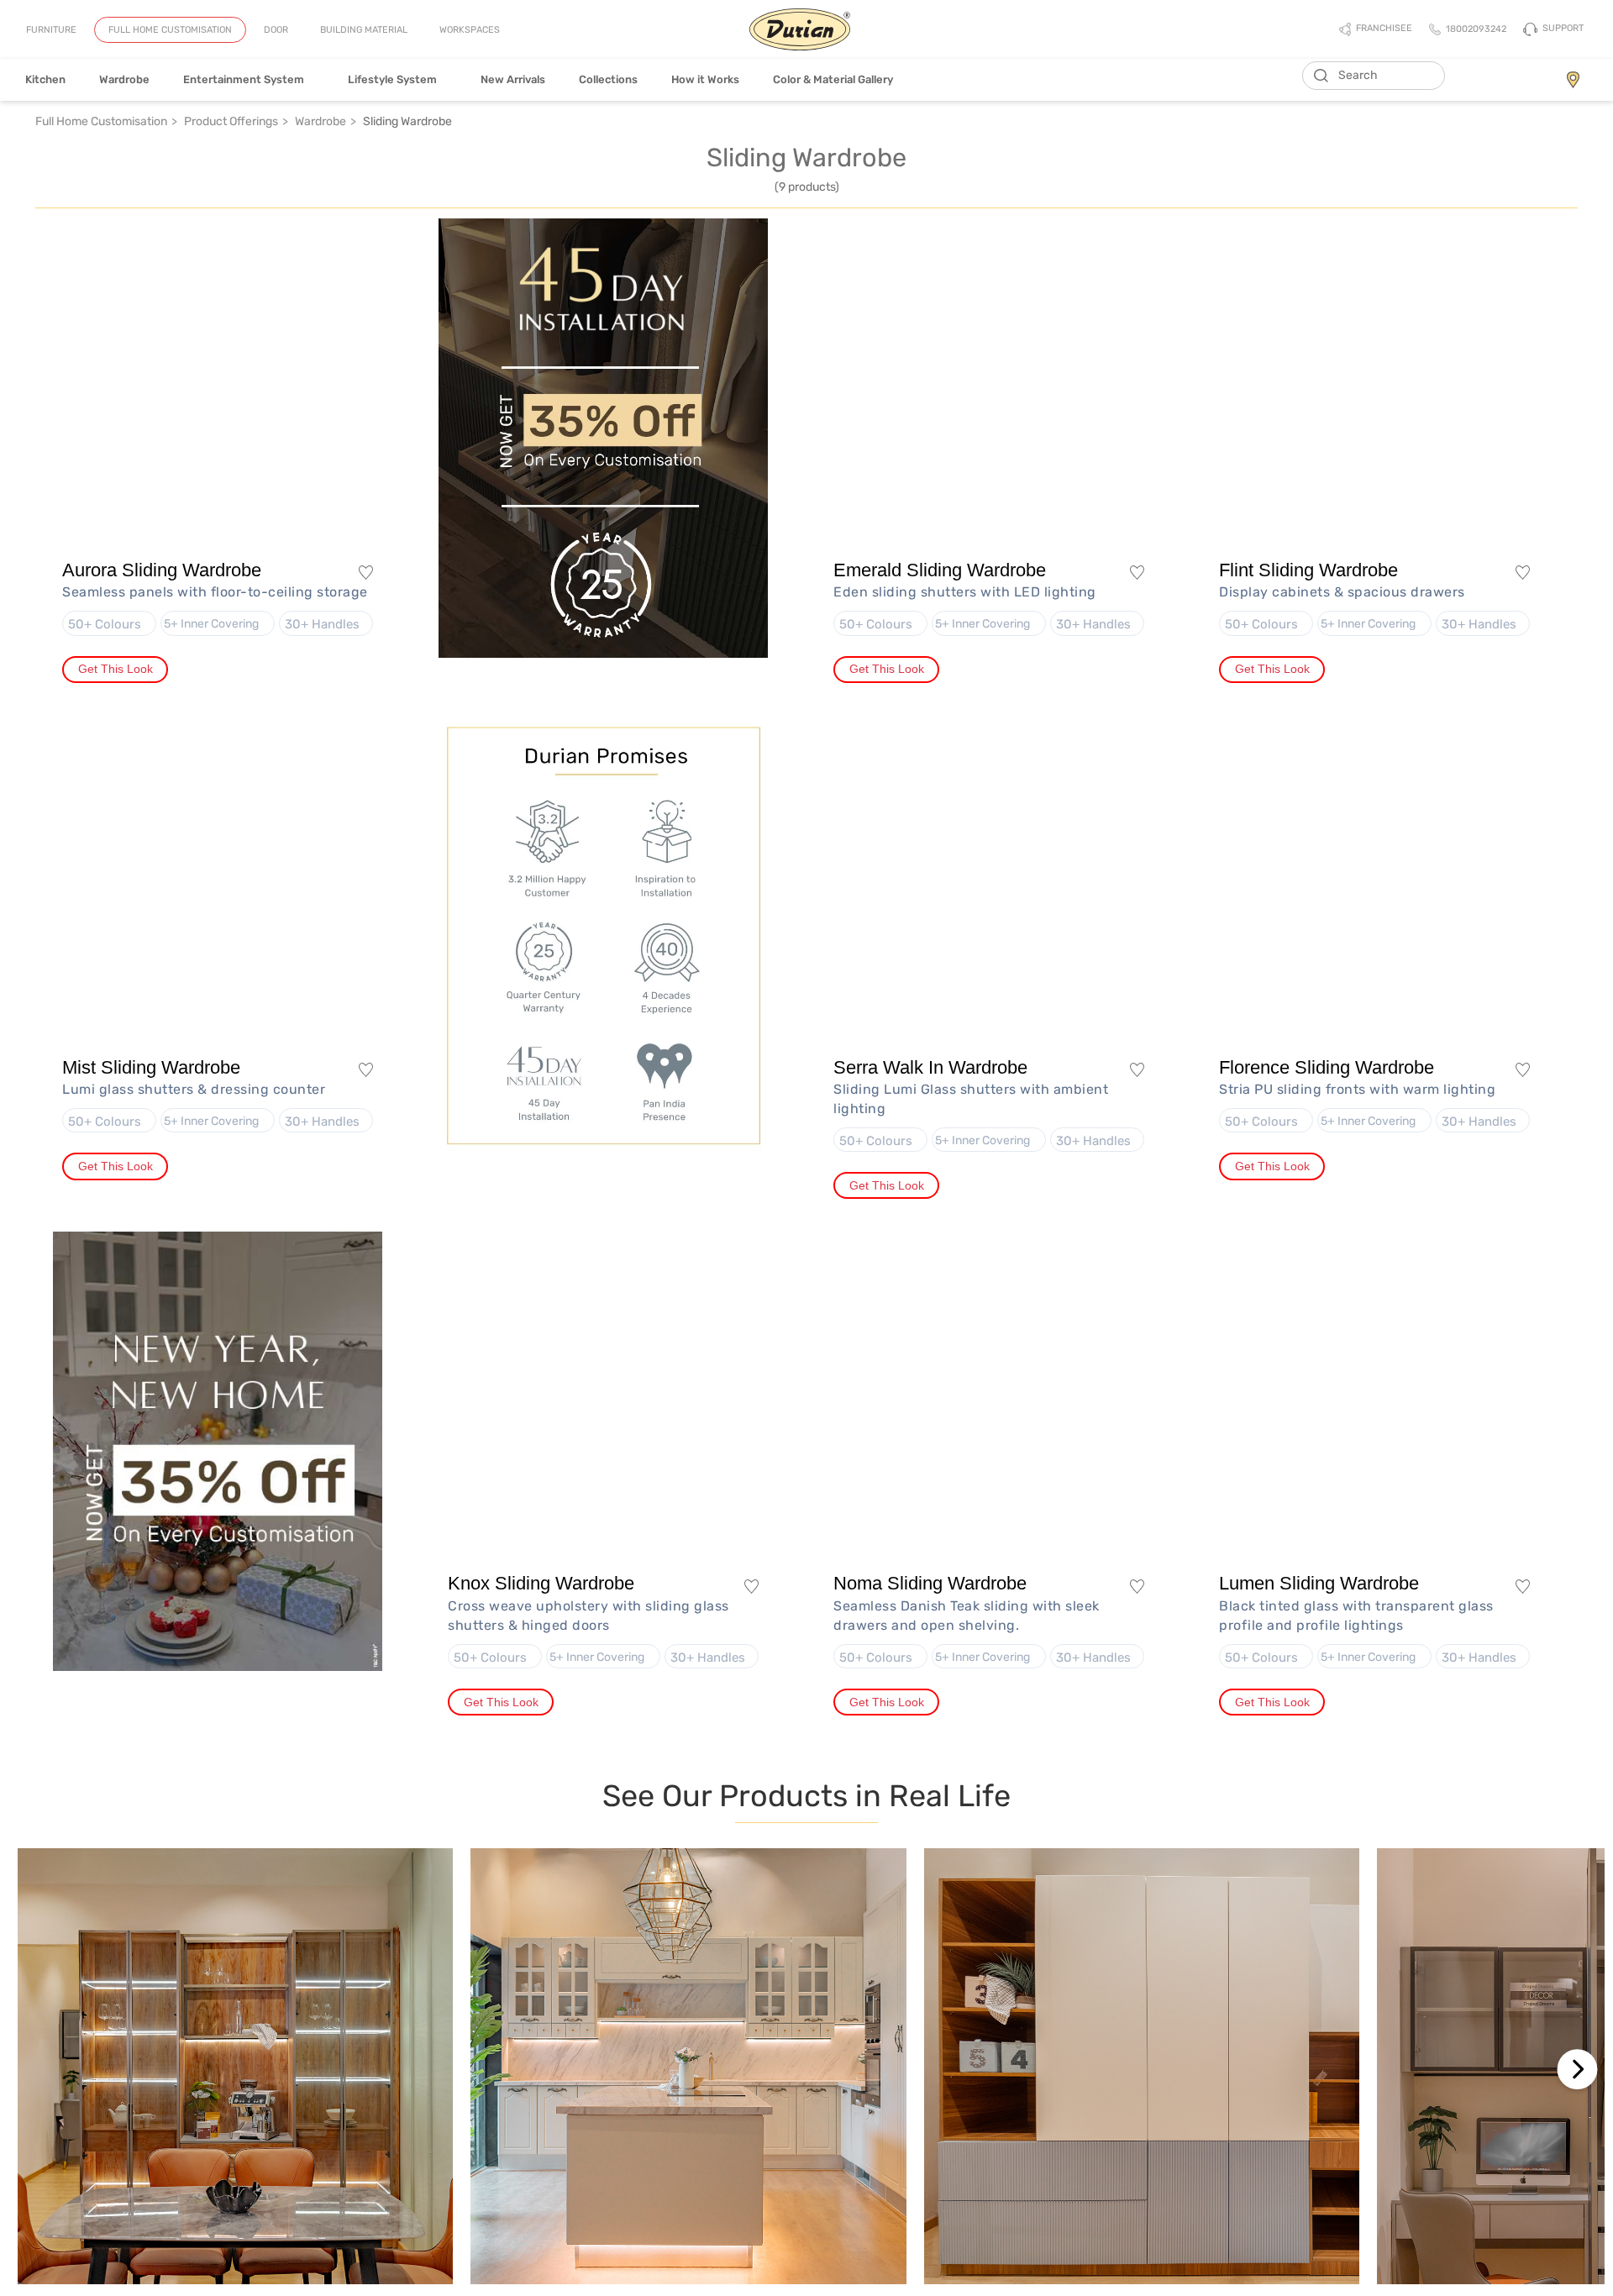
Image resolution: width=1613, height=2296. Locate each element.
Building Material (364, 30)
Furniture (51, 30)
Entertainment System (249, 79)
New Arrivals (513, 79)
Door (276, 30)
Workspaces (470, 30)
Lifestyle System (397, 79)
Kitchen (45, 79)
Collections (608, 79)
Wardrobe (124, 79)
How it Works (705, 79)
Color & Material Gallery (833, 79)
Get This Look (116, 669)
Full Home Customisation (170, 30)
